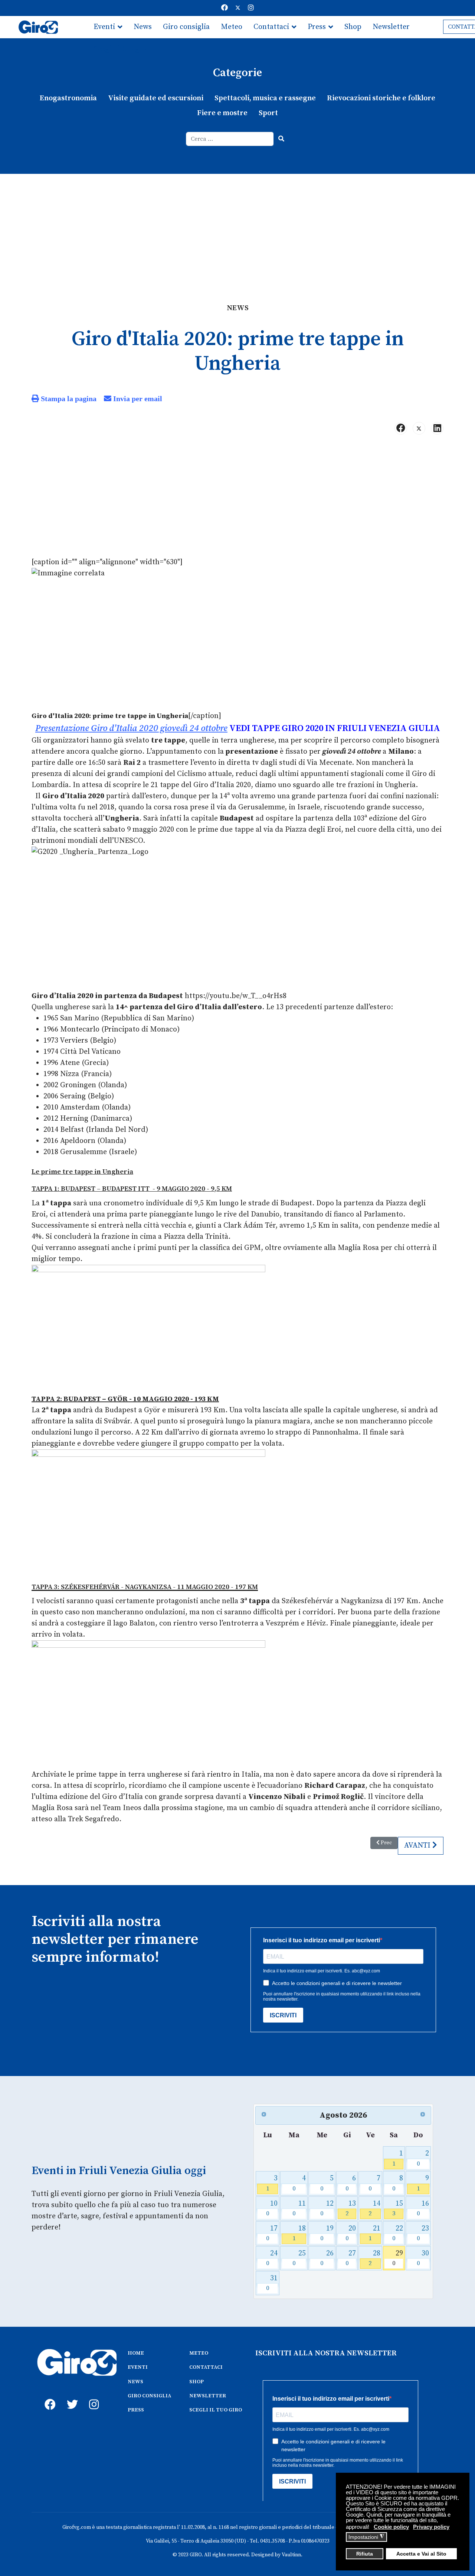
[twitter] (71, 2396)
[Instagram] (251, 8)
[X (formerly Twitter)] (419, 428)
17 (272, 2233)
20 (351, 2233)
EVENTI (138, 2367)
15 (398, 2208)
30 (423, 2258)
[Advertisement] (237, 230)
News (143, 27)
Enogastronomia (68, 98)
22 (398, 2233)
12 (327, 2208)
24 (272, 2258)
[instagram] (93, 2396)
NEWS (135, 2382)
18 (299, 2233)
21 (374, 2233)
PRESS (136, 2410)
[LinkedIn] (437, 428)
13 (351, 2208)
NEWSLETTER (208, 2396)
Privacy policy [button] (431, 2527)
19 (327, 2233)
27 (351, 2258)
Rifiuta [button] (365, 2554)
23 (423, 2233)
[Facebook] (225, 8)
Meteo (232, 27)
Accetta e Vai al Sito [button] (421, 2554)
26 (327, 2258)
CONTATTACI (206, 2367)
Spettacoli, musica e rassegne (265, 98)
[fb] (48, 2396)
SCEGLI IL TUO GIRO (216, 2410)
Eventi (104, 27)
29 (398, 2258)
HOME (136, 2353)
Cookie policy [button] (391, 2527)
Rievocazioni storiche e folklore (381, 98)
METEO (199, 2353)
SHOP (196, 2382)
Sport (268, 113)
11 (299, 2208)
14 (374, 2208)
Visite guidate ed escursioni (156, 98)
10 (272, 2208)
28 (374, 2258)
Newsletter (391, 27)
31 (272, 2283)
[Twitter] (238, 8)
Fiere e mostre (222, 113)
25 (299, 2258)
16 (423, 2208)
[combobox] (230, 139)
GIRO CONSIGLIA (149, 2396)
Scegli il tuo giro (121, 49)
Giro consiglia (186, 27)
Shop (353, 27)
